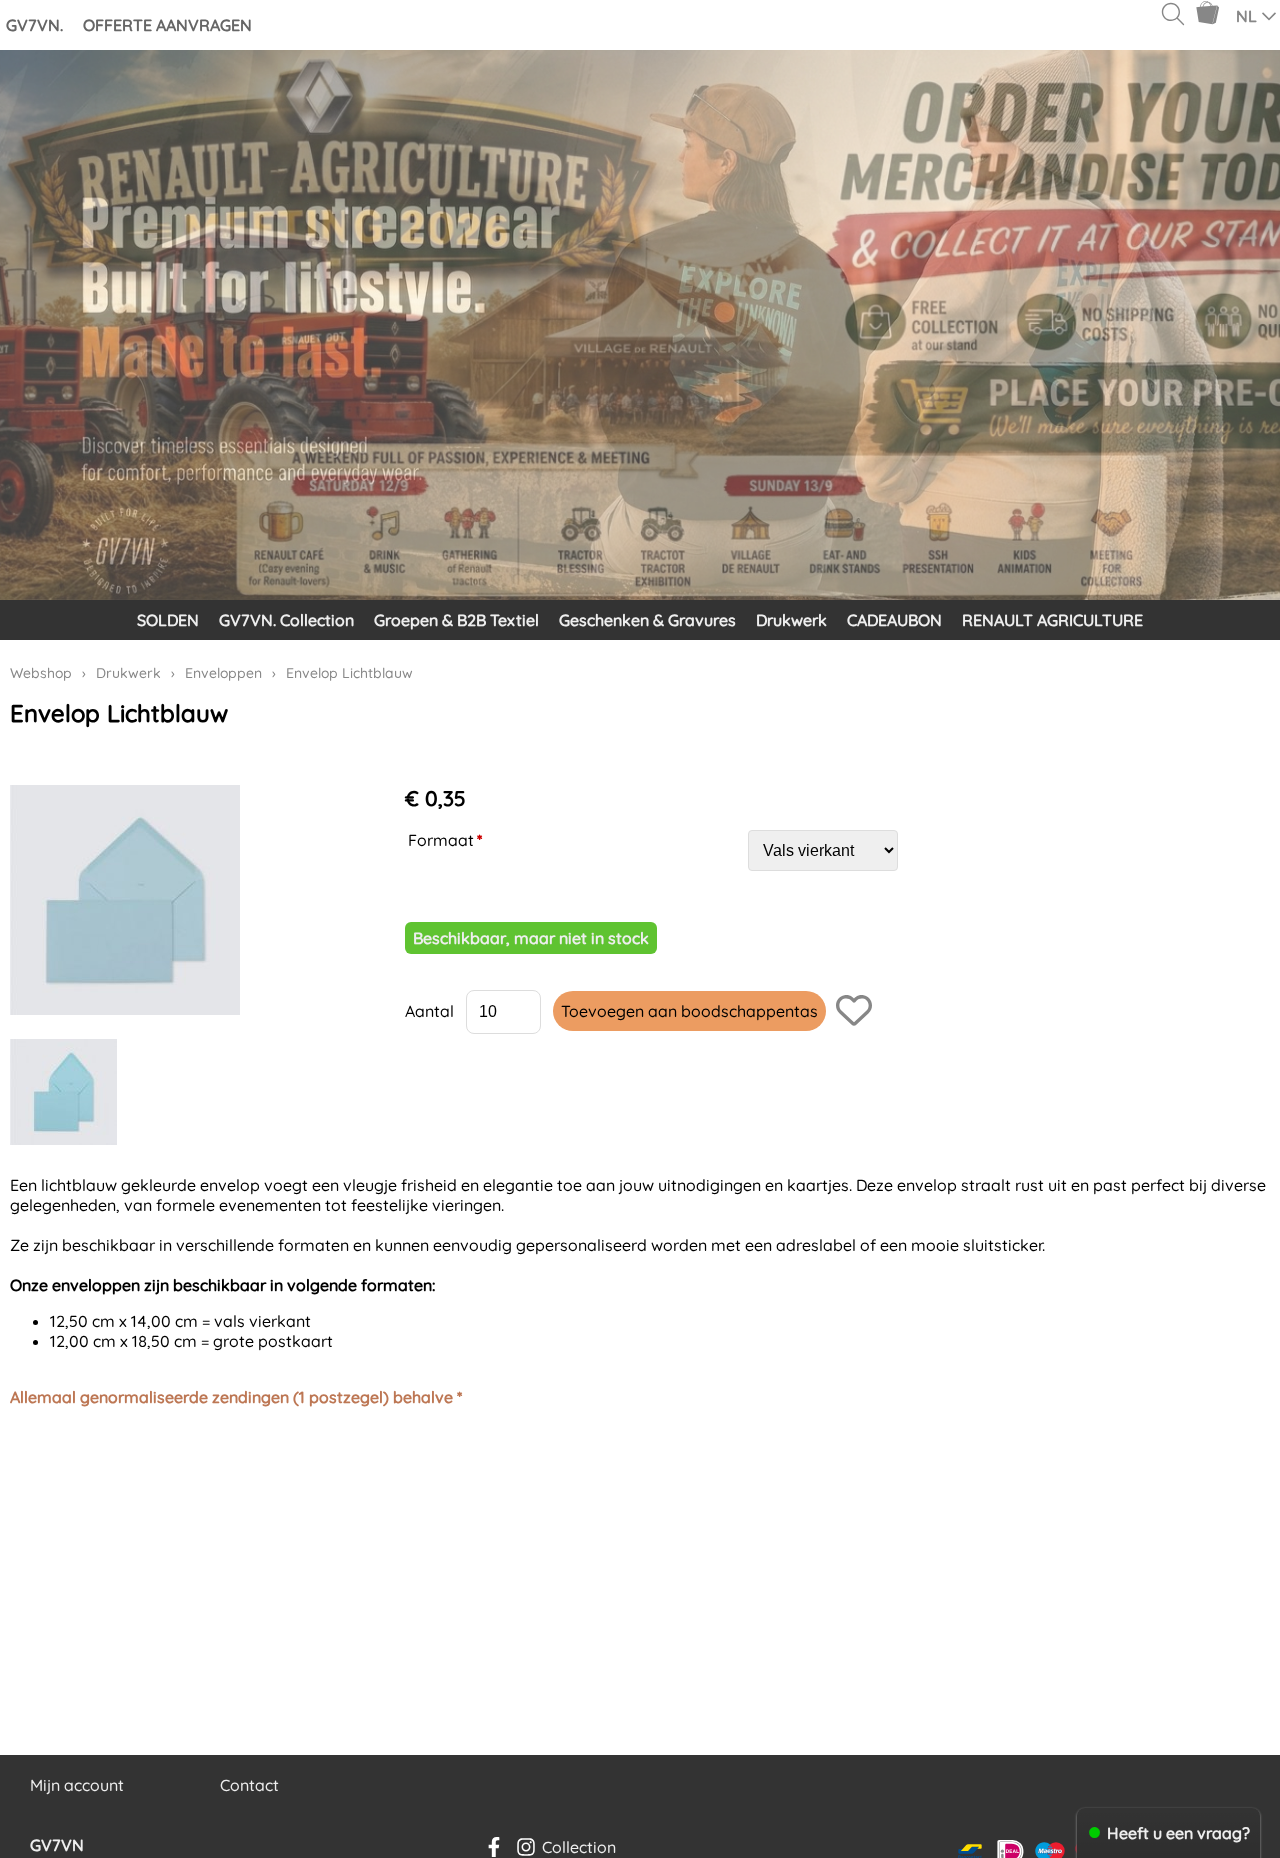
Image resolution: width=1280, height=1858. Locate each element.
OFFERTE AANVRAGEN (167, 25)
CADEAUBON (894, 620)
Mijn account (77, 1785)
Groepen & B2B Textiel (456, 620)
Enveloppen (223, 673)
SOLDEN (168, 620)
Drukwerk (791, 620)
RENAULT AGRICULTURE (1052, 620)
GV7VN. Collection (286, 620)
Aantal (429, 1011)
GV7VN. (34, 25)
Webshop (41, 673)
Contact (249, 1785)
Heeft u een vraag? (1178, 1833)
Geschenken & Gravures (647, 620)
